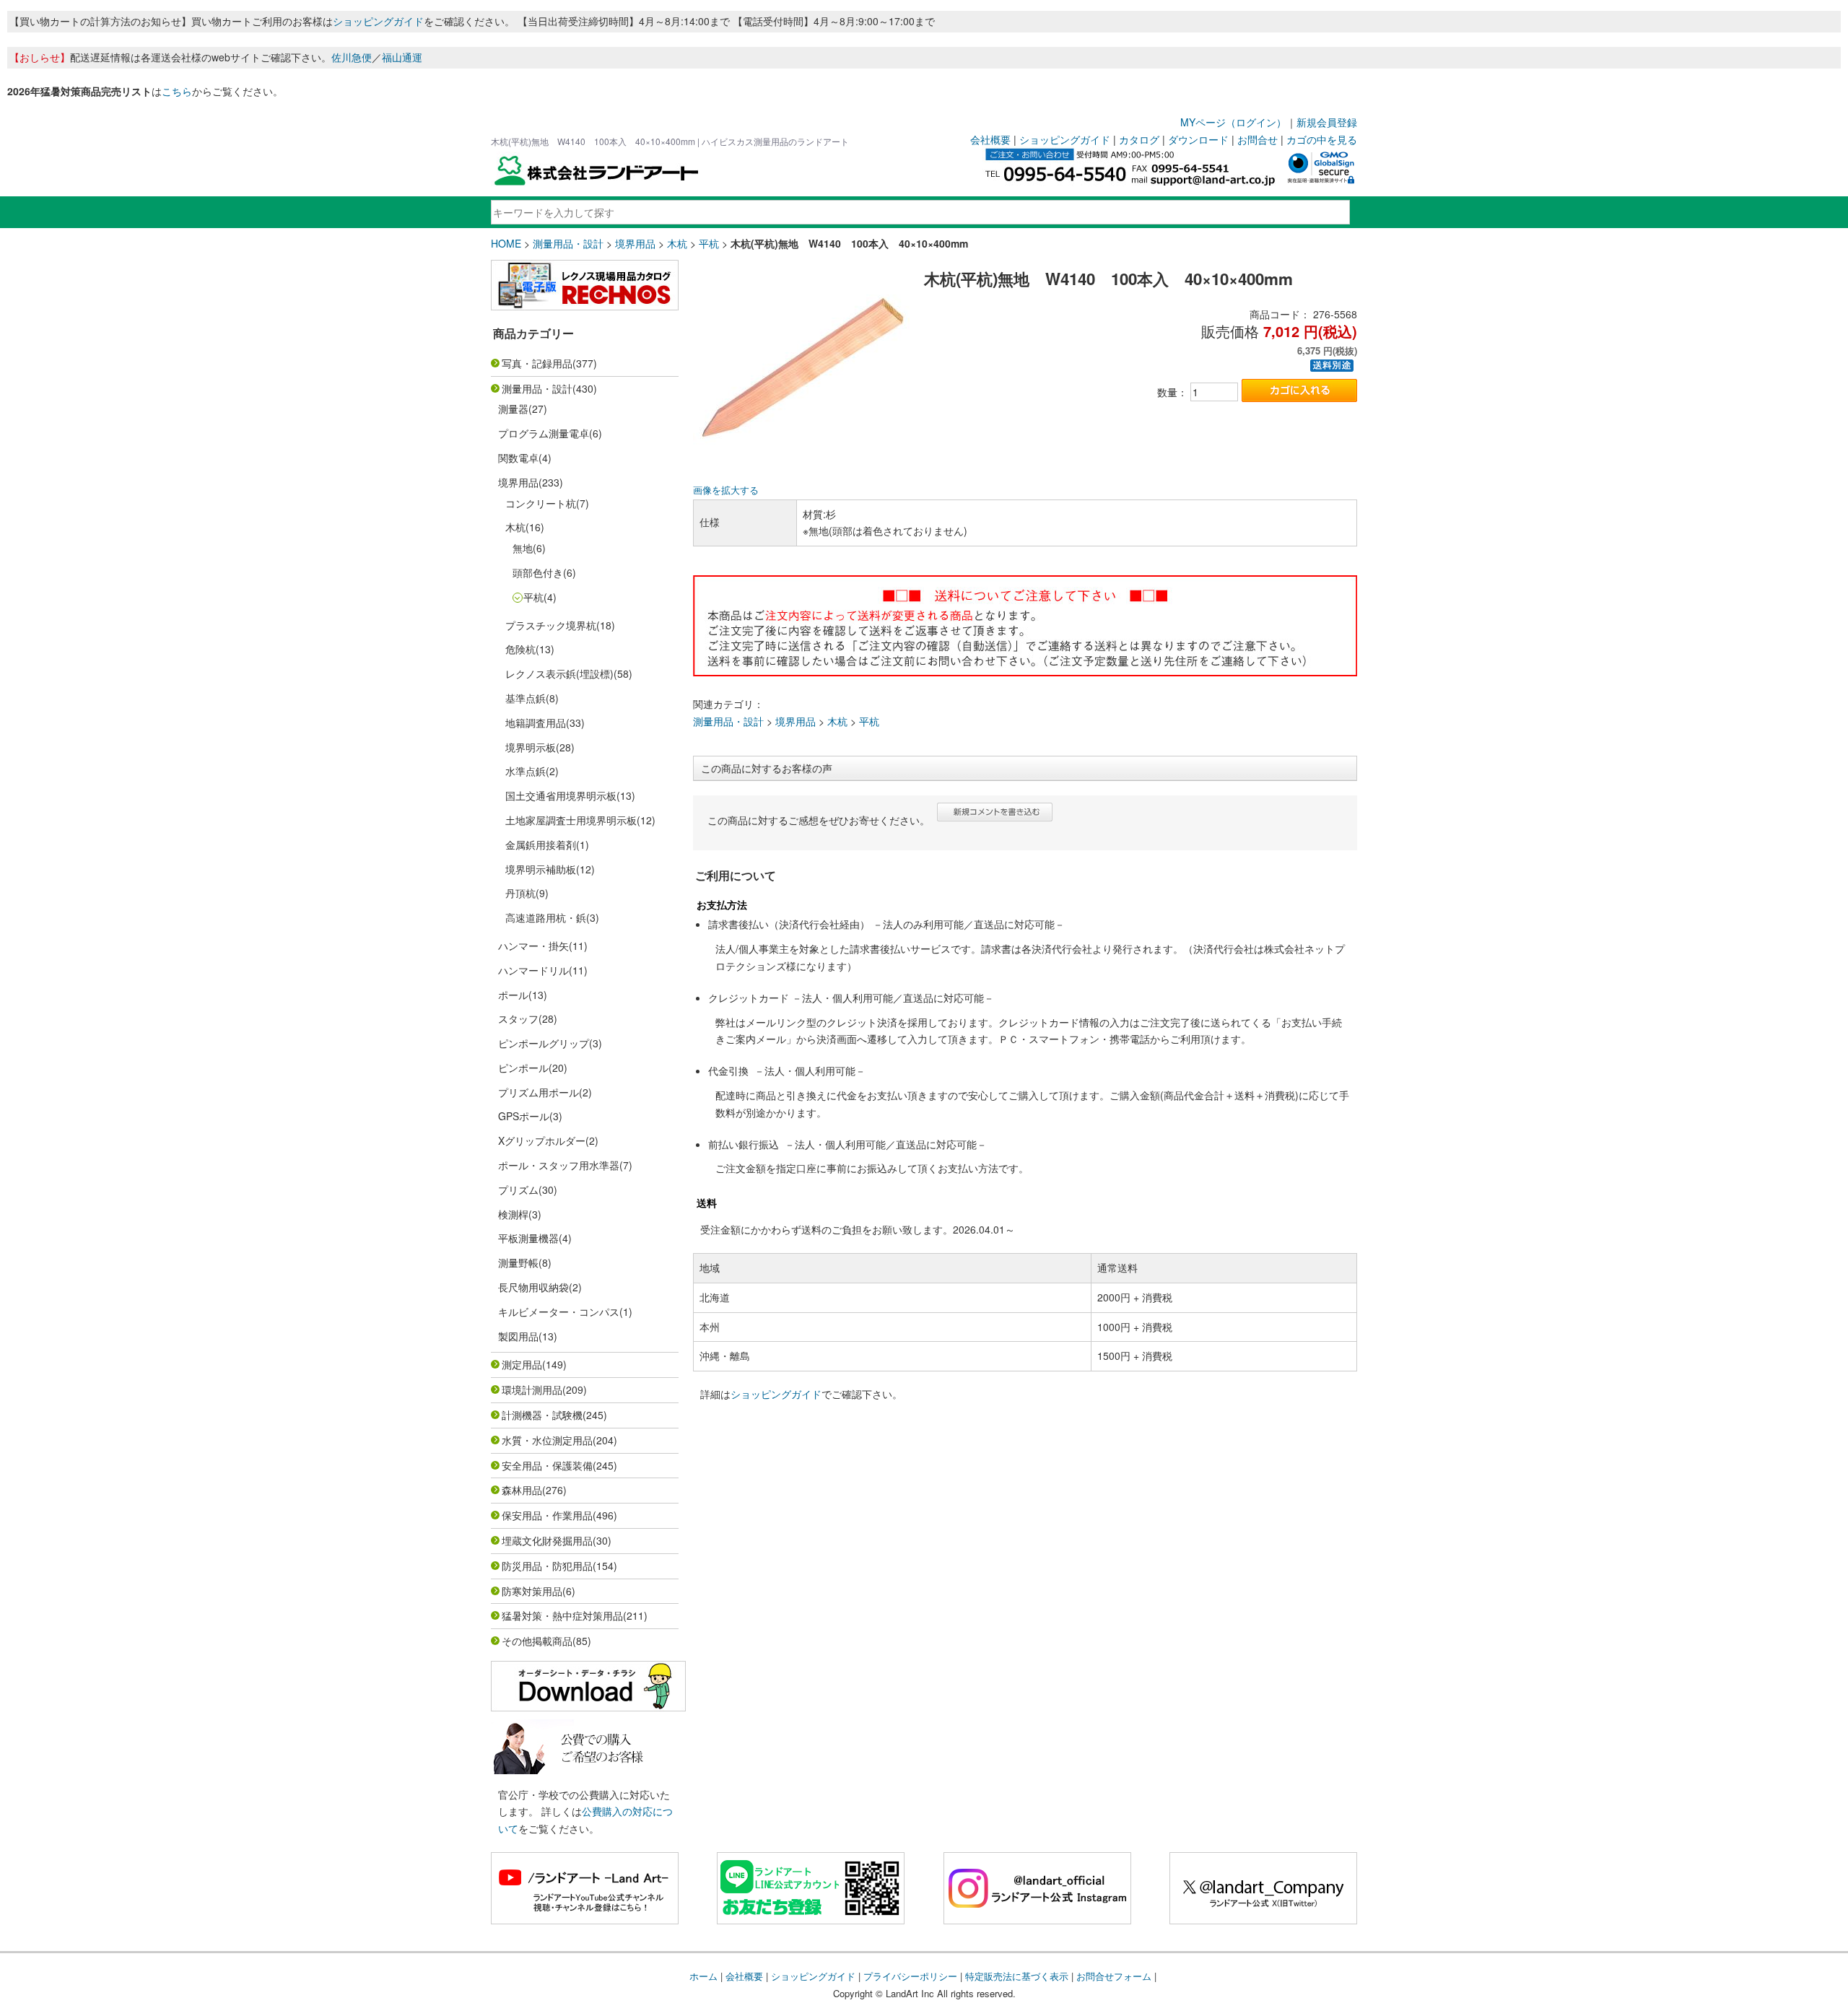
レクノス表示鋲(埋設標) (559, 673)
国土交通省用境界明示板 (561, 795)
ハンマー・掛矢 (533, 946)
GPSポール (524, 1116)
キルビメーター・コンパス (559, 1312)
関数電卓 (518, 458)
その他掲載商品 (537, 1641)
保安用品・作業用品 (547, 1515)
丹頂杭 (520, 893)
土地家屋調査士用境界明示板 (571, 820)
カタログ (1139, 139)
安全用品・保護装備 (547, 1465)
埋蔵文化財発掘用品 (547, 1540)
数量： (1172, 392)
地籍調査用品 (536, 723)
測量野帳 (518, 1262)
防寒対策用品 (532, 1591)
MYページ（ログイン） (1233, 122)
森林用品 (522, 1490)
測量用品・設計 (568, 243)
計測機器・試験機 (542, 1415)
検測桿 (513, 1214)
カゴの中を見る (1322, 139)
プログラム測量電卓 (544, 433)
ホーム (703, 1976)
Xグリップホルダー (542, 1140)
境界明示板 (531, 747)
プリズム (518, 1190)
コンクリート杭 (541, 503)
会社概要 (990, 139)
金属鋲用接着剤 (541, 845)
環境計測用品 (532, 1389)
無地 (523, 548)
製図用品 (518, 1336)
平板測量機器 (528, 1238)
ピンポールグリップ (544, 1043)
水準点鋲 (526, 771)
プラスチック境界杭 (551, 625)
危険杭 (520, 649)
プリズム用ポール (539, 1092)
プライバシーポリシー (910, 1976)
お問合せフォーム (1114, 1976)
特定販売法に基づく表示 (1017, 1976)
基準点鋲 (526, 698)
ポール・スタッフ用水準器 (559, 1165)
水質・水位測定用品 (547, 1440)
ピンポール (523, 1068)
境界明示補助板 (541, 869)
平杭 (709, 243)
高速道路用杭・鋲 (546, 917)
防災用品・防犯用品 (547, 1566)
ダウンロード (1198, 139)
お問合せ (1258, 139)
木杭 (677, 243)
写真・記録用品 (537, 363)
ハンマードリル (533, 970)
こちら (177, 91)
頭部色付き (538, 572)
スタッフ (518, 1018)
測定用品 (522, 1364)
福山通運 (402, 57)
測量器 (513, 409)
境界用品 (635, 243)
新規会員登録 (1327, 122)
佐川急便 (352, 57)
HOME (506, 243)
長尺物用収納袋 (533, 1287)
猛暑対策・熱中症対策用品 (562, 1615)
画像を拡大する (726, 490)
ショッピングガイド (378, 21)
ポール (513, 995)
